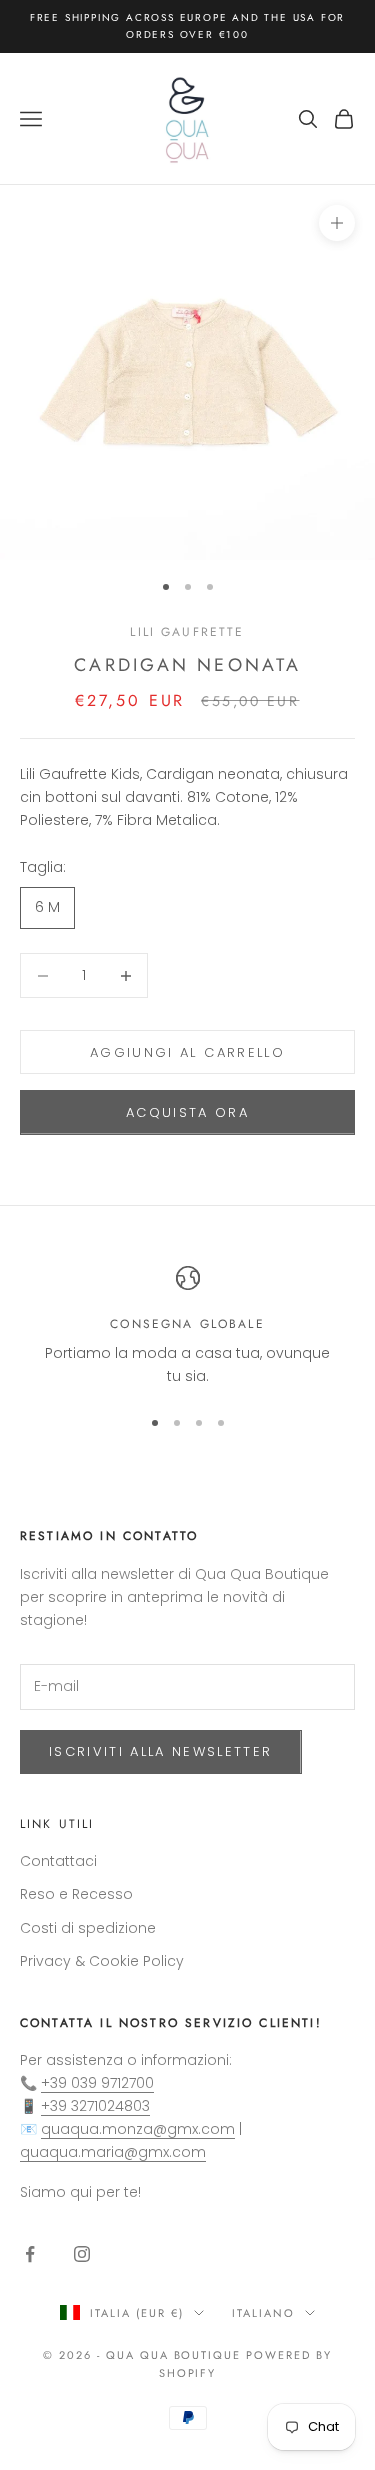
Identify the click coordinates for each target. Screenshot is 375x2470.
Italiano (263, 2313)
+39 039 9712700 (97, 2083)
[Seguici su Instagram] (82, 2254)
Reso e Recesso (76, 1894)
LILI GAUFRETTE (187, 632)
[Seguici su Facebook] (30, 2254)
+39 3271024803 (95, 2106)
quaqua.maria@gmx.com (113, 2152)
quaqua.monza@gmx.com (138, 2129)
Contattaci (58, 1861)
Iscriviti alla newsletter (161, 1751)
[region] (187, 1327)
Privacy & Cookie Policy (102, 1961)
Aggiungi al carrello (187, 1052)
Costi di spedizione (88, 1928)
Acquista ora (187, 1112)
